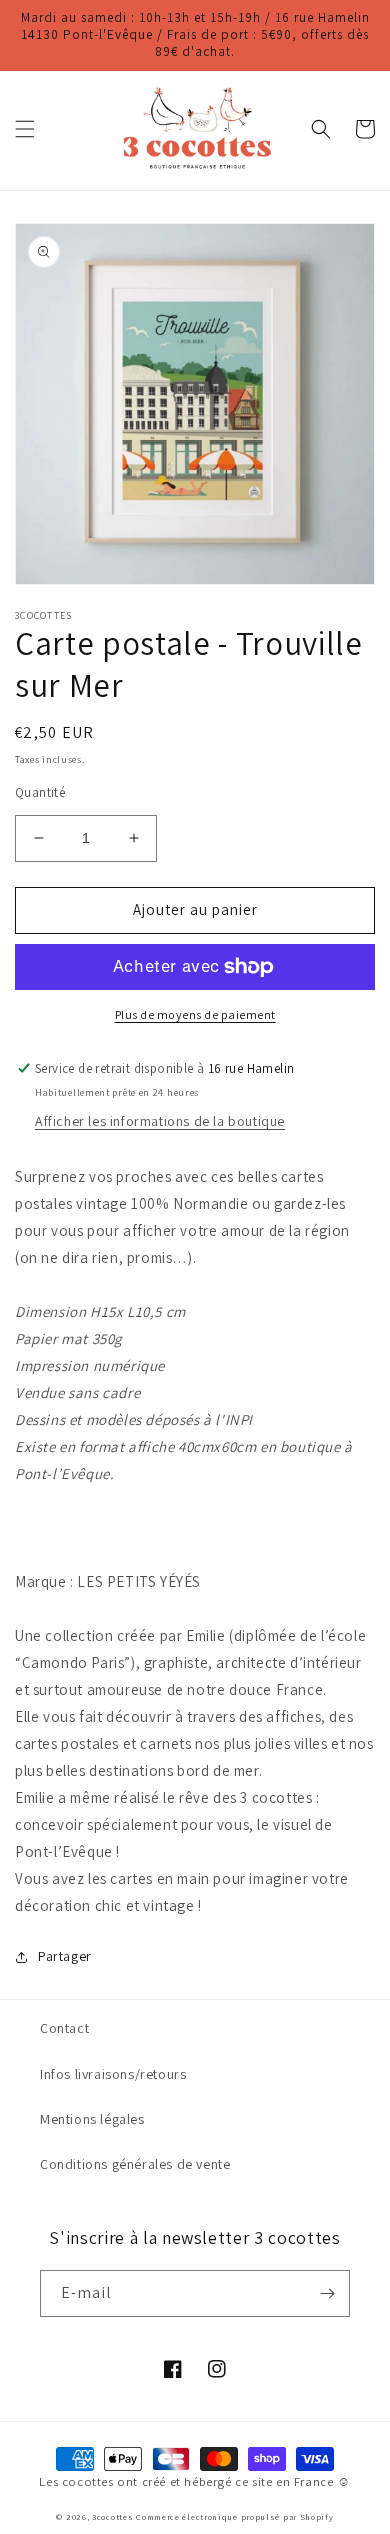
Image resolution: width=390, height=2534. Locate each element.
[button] (25, 129)
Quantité (40, 792)
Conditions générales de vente (135, 2164)
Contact (64, 2028)
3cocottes (112, 2516)
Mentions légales (92, 2119)
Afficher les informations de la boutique (160, 1121)
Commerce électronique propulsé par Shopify (234, 2516)
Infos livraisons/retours (113, 2074)
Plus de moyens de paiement (195, 1014)
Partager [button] (65, 1956)
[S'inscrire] (327, 2293)
